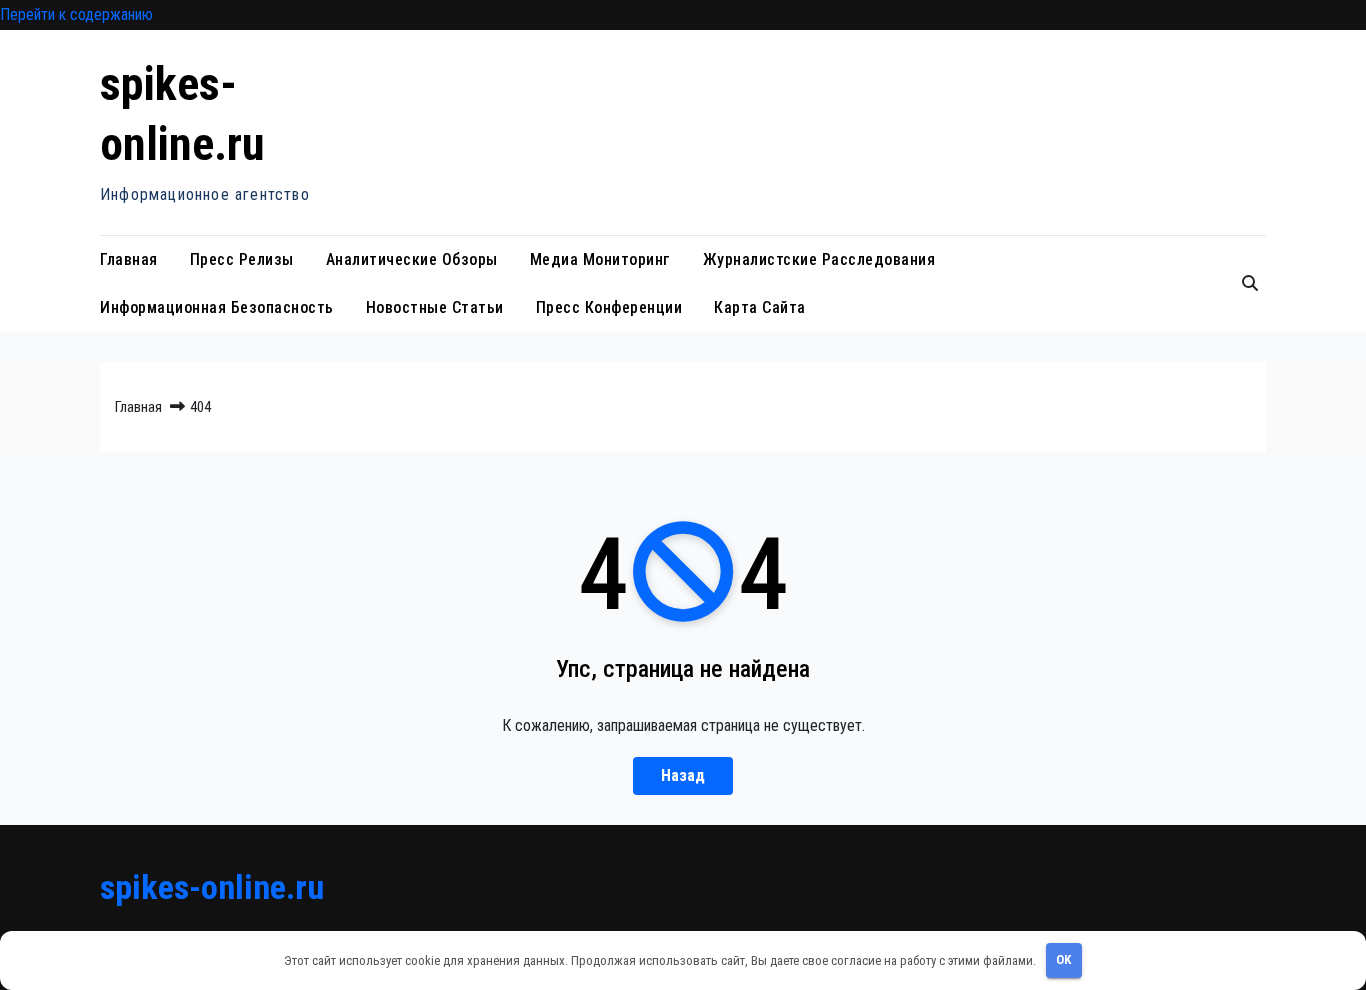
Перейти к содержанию (76, 14)
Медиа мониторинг (600, 259)
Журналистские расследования (819, 259)
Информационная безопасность (217, 307)
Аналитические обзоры (412, 259)
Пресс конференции (609, 307)
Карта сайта (760, 307)
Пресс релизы (242, 259)
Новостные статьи (435, 307)
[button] (1250, 283)
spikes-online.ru (212, 887)
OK (1063, 959)
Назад (683, 775)
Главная (129, 259)
